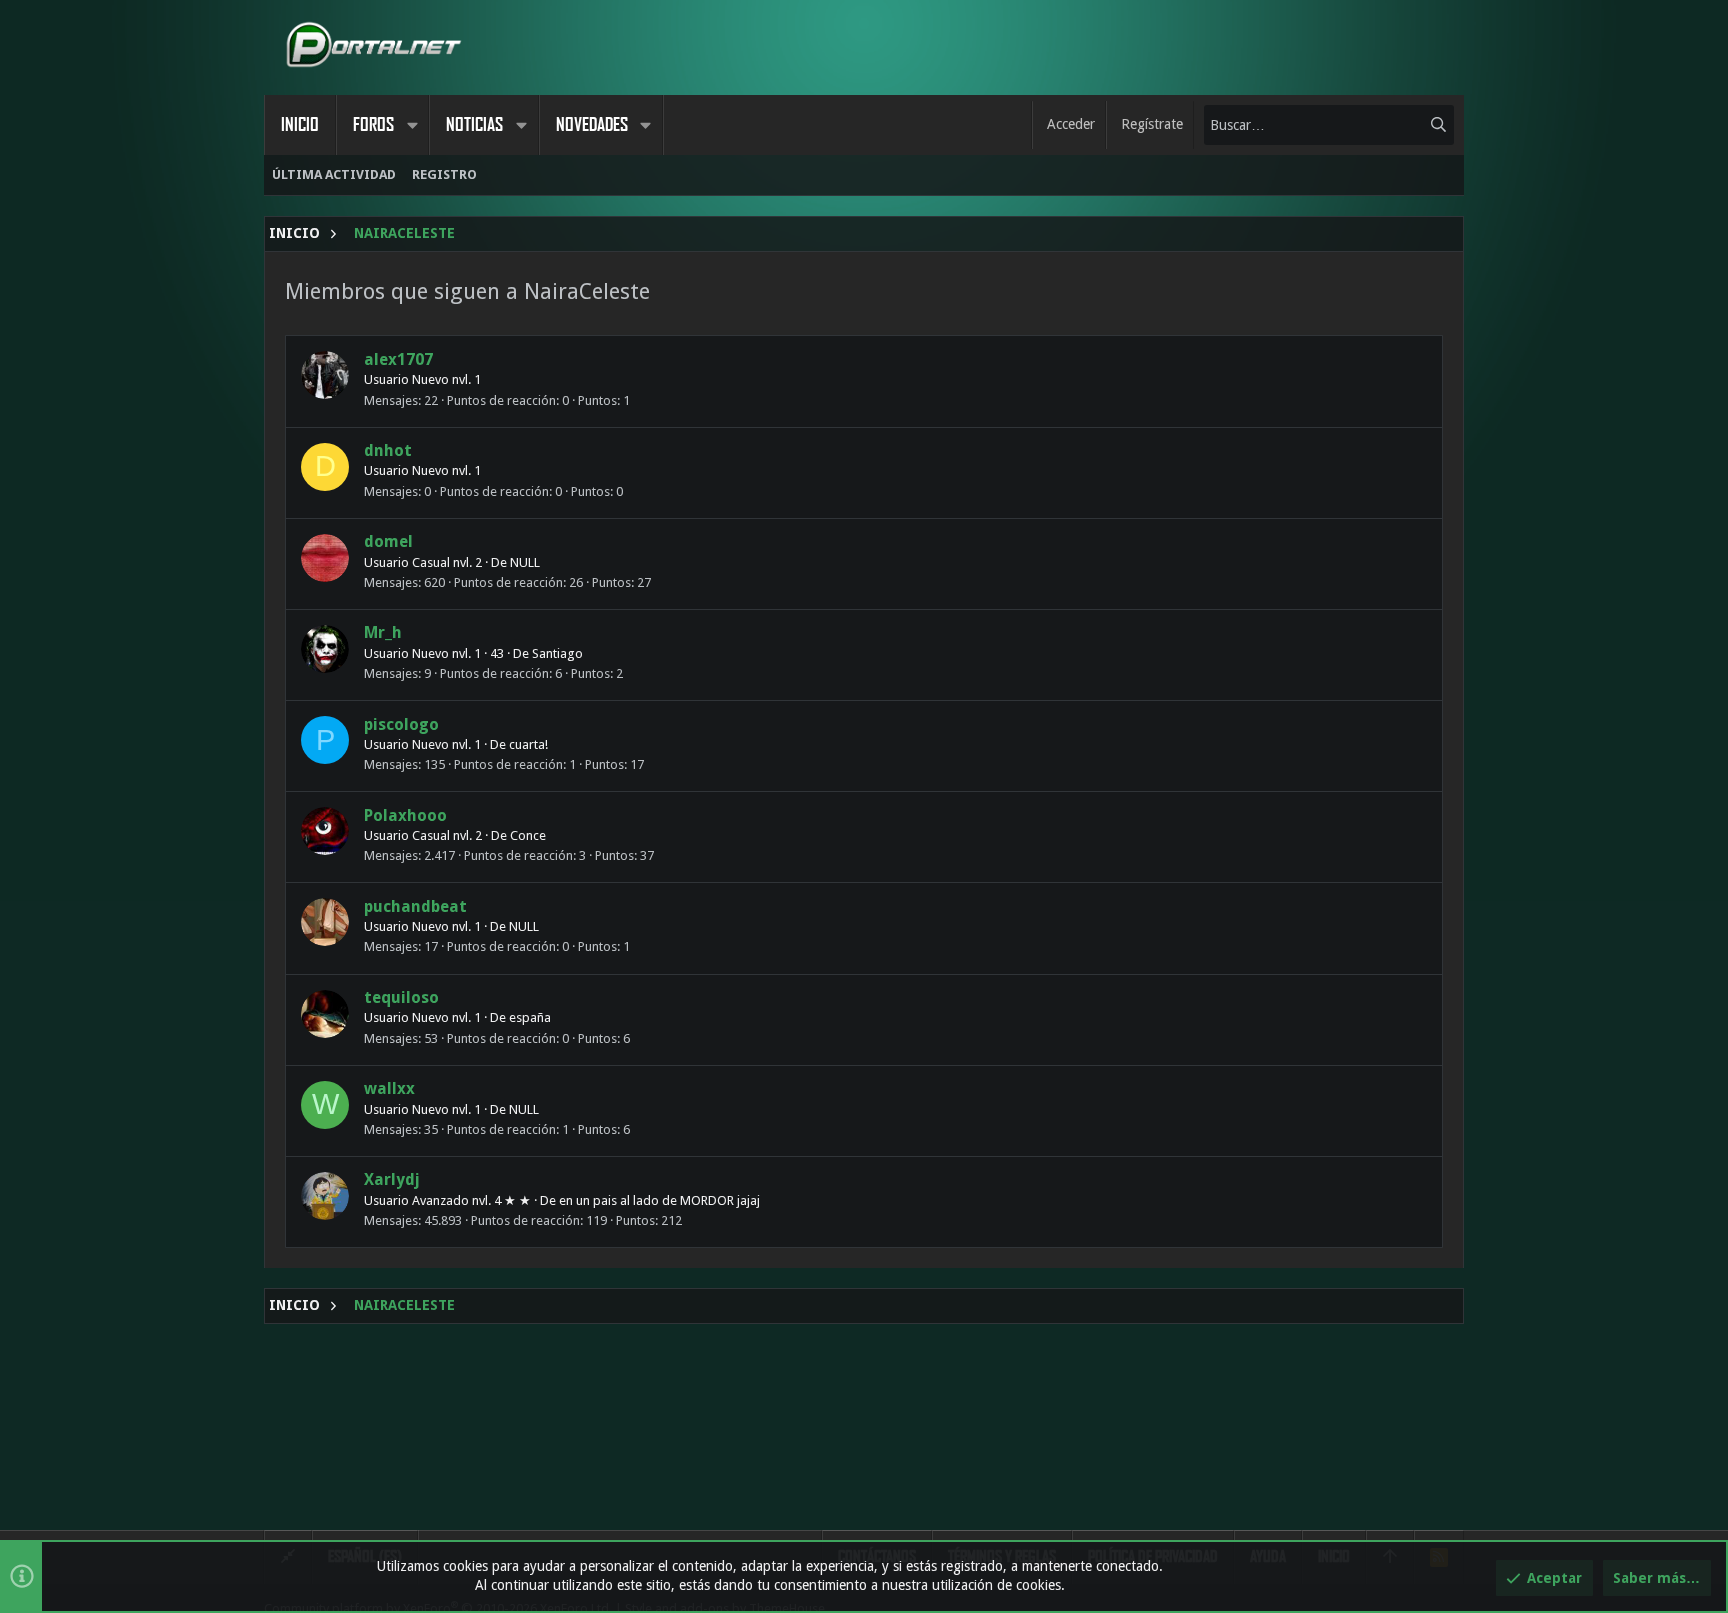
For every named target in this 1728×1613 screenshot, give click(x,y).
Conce (528, 835)
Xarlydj (392, 1179)
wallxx (389, 1088)
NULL (525, 562)
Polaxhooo (405, 815)
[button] (412, 125)
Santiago (557, 653)
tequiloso (401, 997)
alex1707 (398, 359)
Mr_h (383, 632)
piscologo (401, 724)
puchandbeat (415, 906)
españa (530, 1017)
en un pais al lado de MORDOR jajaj (659, 1200)
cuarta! (528, 744)
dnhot (388, 450)
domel (388, 541)
